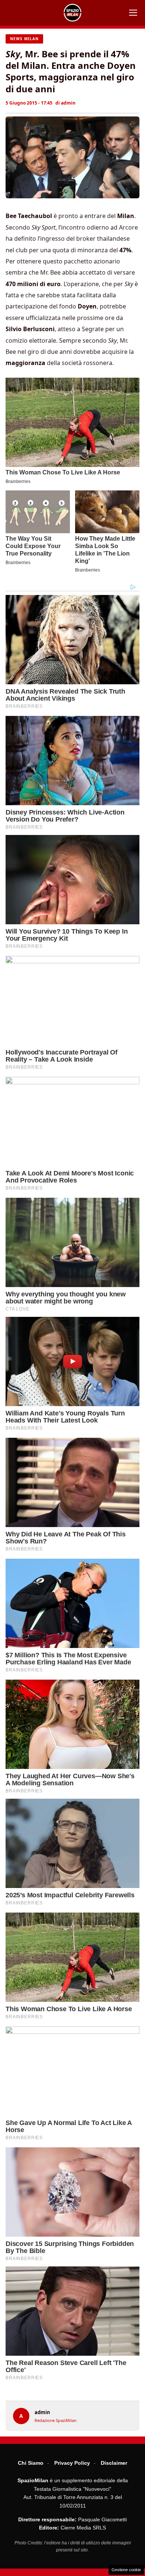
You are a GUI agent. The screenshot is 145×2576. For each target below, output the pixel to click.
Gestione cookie (126, 2570)
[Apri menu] (133, 13)
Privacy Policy (72, 2463)
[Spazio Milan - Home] (72, 13)
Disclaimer (114, 2463)
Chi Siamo (31, 2463)
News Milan (24, 39)
